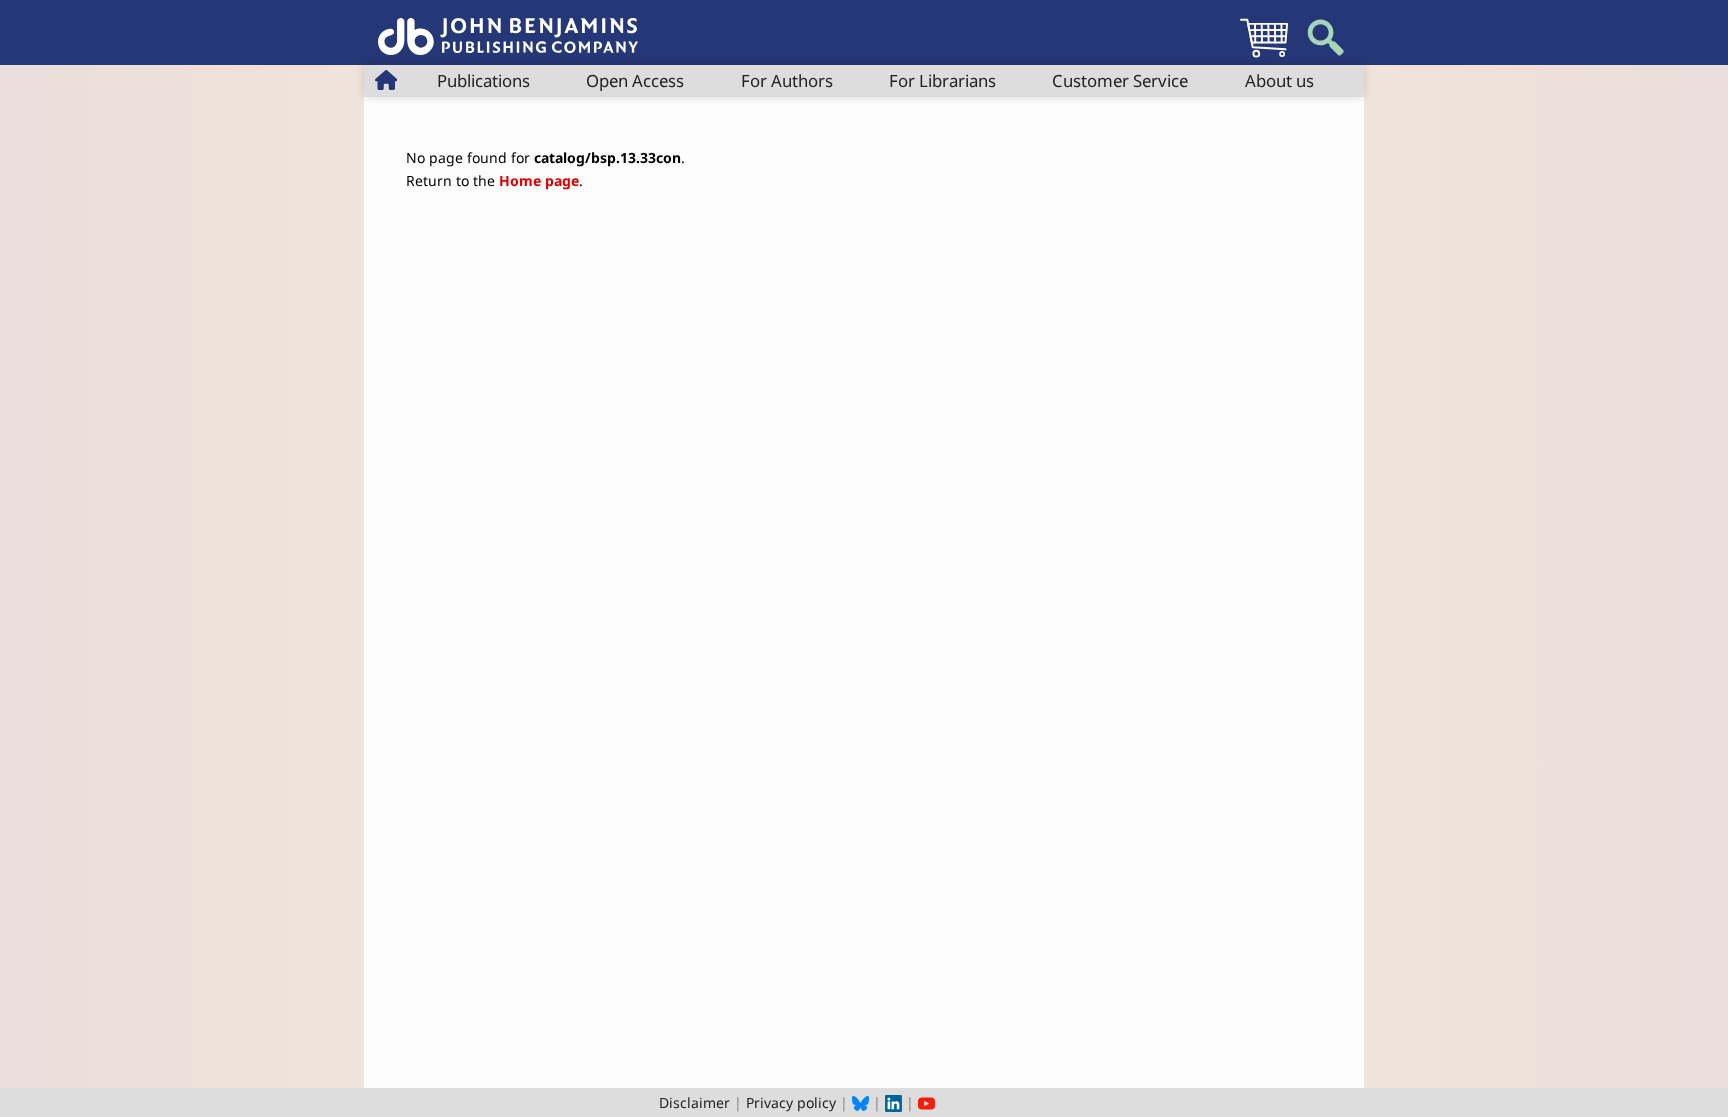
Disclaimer (694, 1102)
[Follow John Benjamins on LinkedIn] (893, 1102)
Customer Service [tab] (1120, 80)
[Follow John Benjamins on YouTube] (926, 1102)
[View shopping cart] (1264, 56)
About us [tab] (1279, 80)
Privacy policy (791, 1102)
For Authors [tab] (787, 80)
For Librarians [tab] (942, 80)
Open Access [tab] (635, 80)
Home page (539, 180)
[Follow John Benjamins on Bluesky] (860, 1102)
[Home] (508, 25)
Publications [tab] (483, 80)
